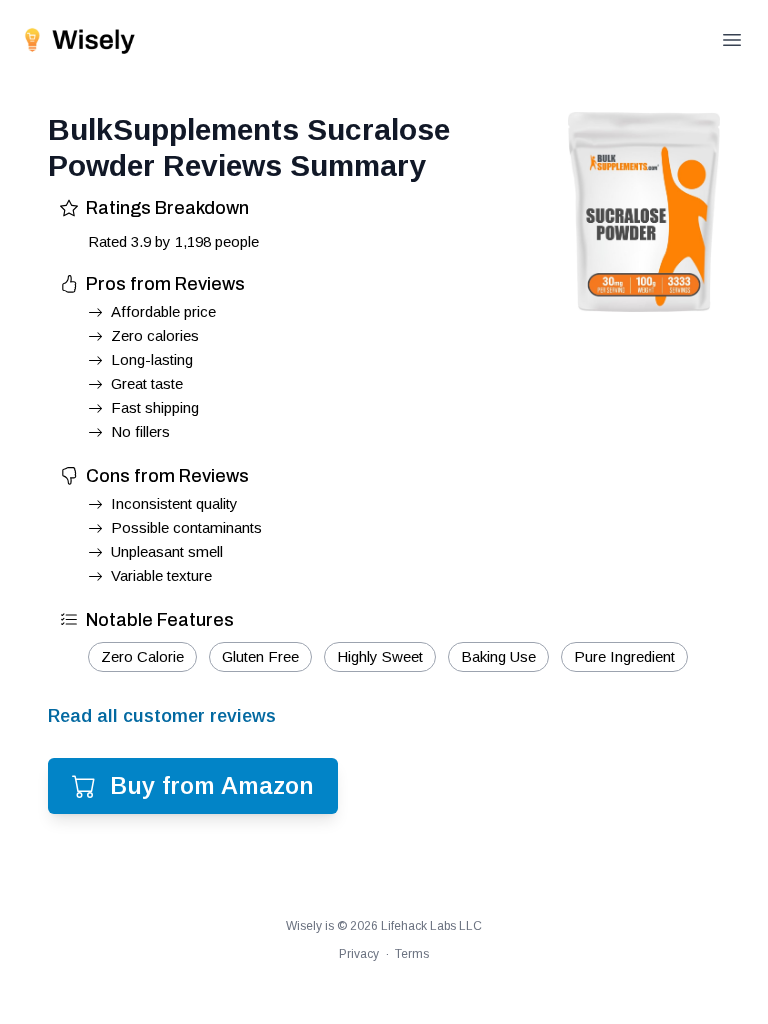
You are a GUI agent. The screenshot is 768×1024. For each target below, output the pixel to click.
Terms (412, 954)
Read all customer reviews (162, 716)
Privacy (359, 954)
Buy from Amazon (212, 785)
